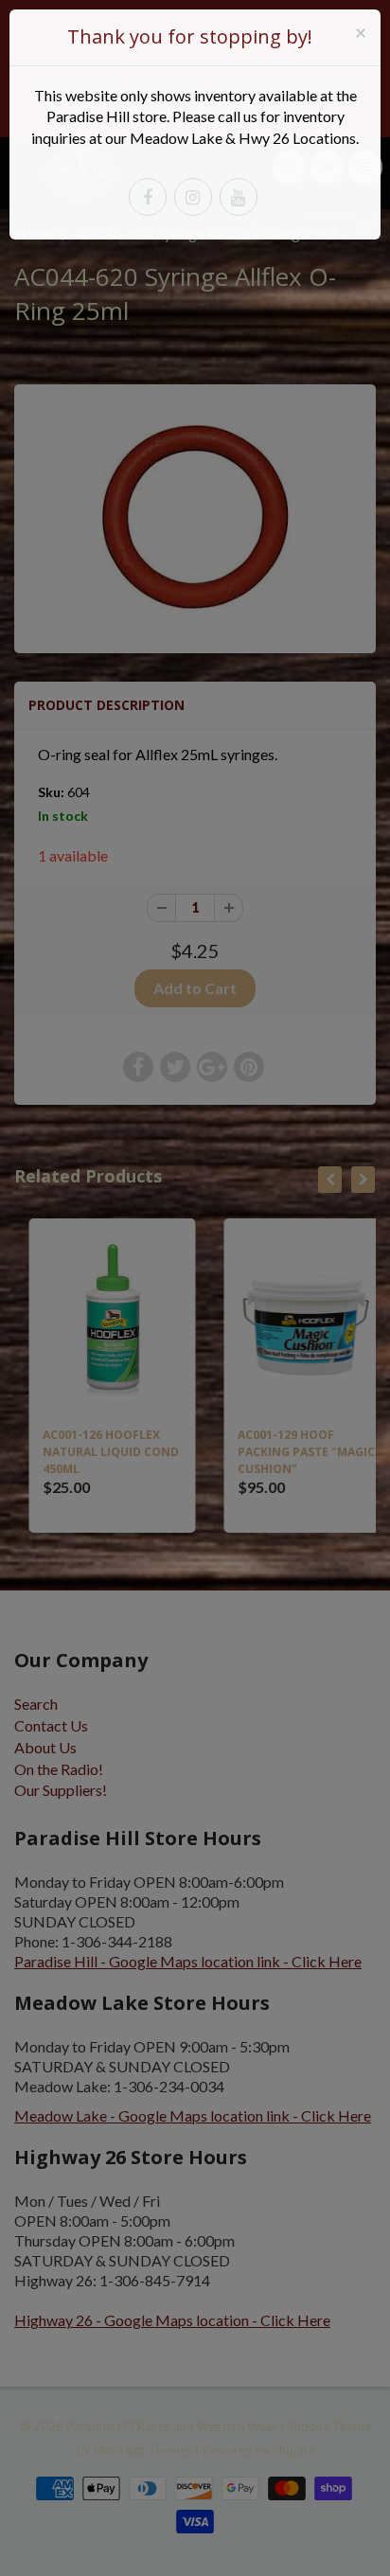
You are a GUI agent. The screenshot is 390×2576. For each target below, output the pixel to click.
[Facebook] (148, 197)
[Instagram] (193, 197)
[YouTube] (239, 197)
